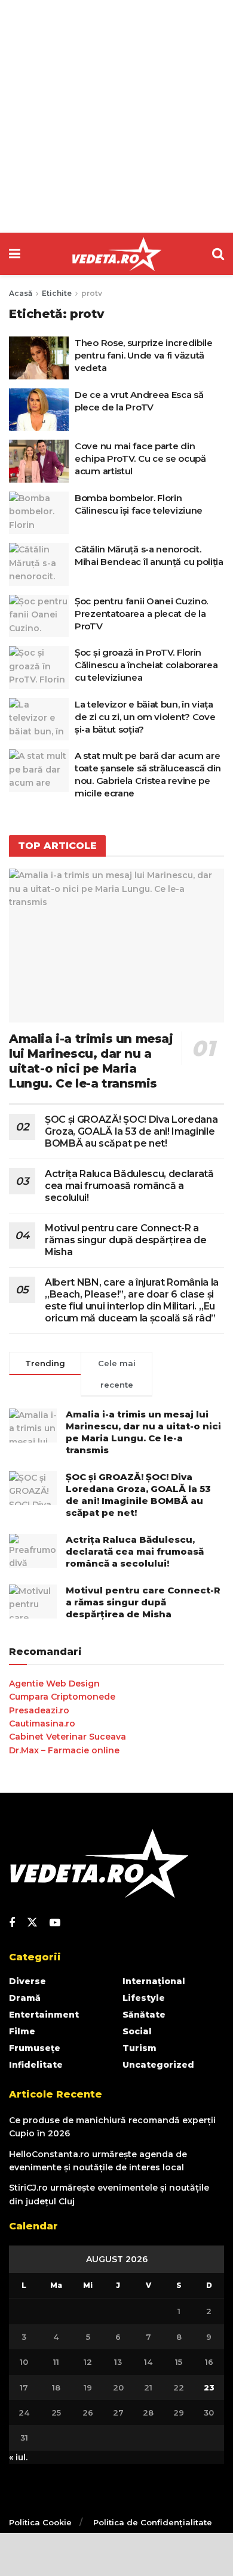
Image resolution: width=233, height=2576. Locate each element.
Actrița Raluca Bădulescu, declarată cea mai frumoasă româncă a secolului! (129, 1186)
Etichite (57, 293)
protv (92, 293)
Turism (140, 2048)
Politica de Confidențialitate (153, 2522)
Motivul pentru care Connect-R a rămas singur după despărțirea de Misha (126, 1240)
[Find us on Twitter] (32, 1923)
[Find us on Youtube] (55, 1923)
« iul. (18, 2457)
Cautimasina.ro (42, 1723)
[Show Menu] (15, 254)
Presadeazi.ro (39, 1710)
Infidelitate (36, 2065)
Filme (22, 2031)
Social (137, 2031)
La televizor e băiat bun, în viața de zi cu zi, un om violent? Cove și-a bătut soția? (145, 717)
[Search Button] (218, 254)
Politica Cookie (40, 2522)
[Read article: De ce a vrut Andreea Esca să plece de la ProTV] (39, 410)
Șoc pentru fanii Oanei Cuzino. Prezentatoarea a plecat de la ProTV (141, 614)
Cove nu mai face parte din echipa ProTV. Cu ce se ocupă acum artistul (140, 458)
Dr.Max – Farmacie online (64, 1750)
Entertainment (44, 2015)
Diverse (27, 1981)
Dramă (25, 1998)
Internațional (154, 1981)
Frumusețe (35, 2048)
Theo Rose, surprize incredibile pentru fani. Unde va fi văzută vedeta (144, 355)
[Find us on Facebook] (12, 1923)
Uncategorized (158, 2065)
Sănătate (144, 2015)
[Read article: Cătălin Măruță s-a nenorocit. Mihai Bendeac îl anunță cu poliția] (39, 564)
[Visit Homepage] (116, 254)
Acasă (21, 293)
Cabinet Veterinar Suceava (68, 1737)
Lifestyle (144, 1998)
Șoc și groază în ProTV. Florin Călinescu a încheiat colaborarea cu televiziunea (146, 665)
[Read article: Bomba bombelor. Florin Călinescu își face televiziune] (39, 513)
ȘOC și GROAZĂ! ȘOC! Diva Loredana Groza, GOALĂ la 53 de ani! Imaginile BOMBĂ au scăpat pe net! (131, 1131)
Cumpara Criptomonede (62, 1697)
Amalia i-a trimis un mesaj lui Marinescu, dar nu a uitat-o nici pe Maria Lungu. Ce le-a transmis (91, 1061)
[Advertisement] (116, 116)
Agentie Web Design (54, 1684)
